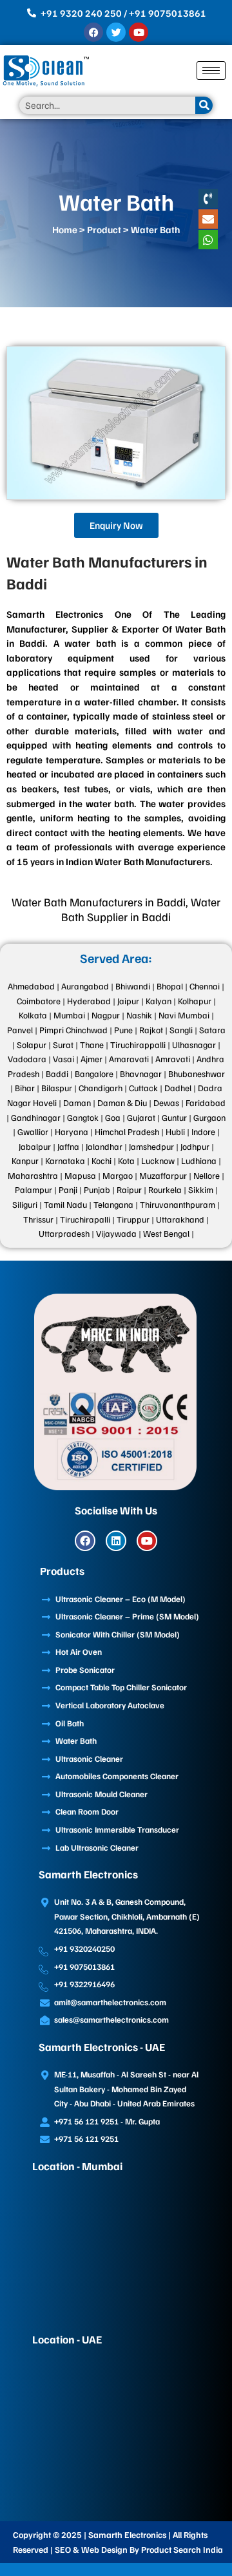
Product (104, 229)
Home (65, 229)
